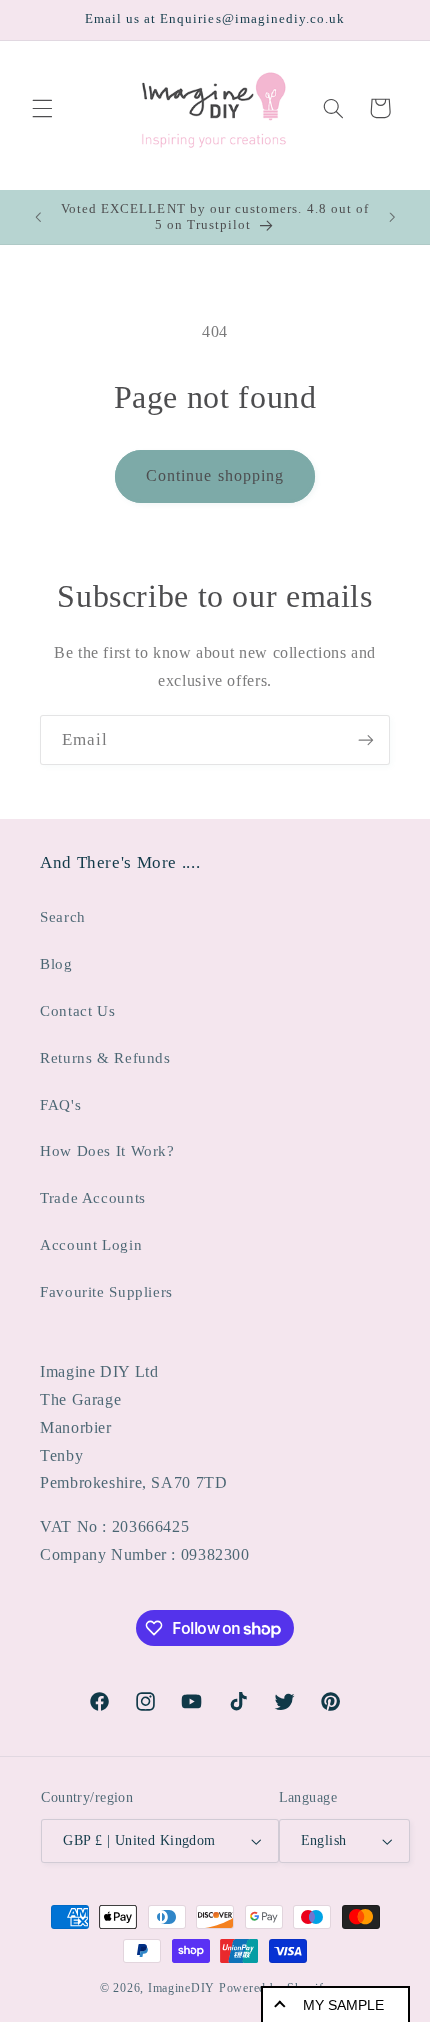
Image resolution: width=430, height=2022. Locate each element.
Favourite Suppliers (106, 1292)
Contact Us (77, 1011)
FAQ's (60, 1105)
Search (63, 917)
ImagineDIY (181, 1988)
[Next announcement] (392, 217)
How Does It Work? (107, 1151)
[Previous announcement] (38, 217)
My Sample (343, 2005)
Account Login (91, 1245)
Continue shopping (215, 475)
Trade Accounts (93, 1198)
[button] (42, 108)
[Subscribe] (366, 739)
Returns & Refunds (105, 1058)
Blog (56, 964)
